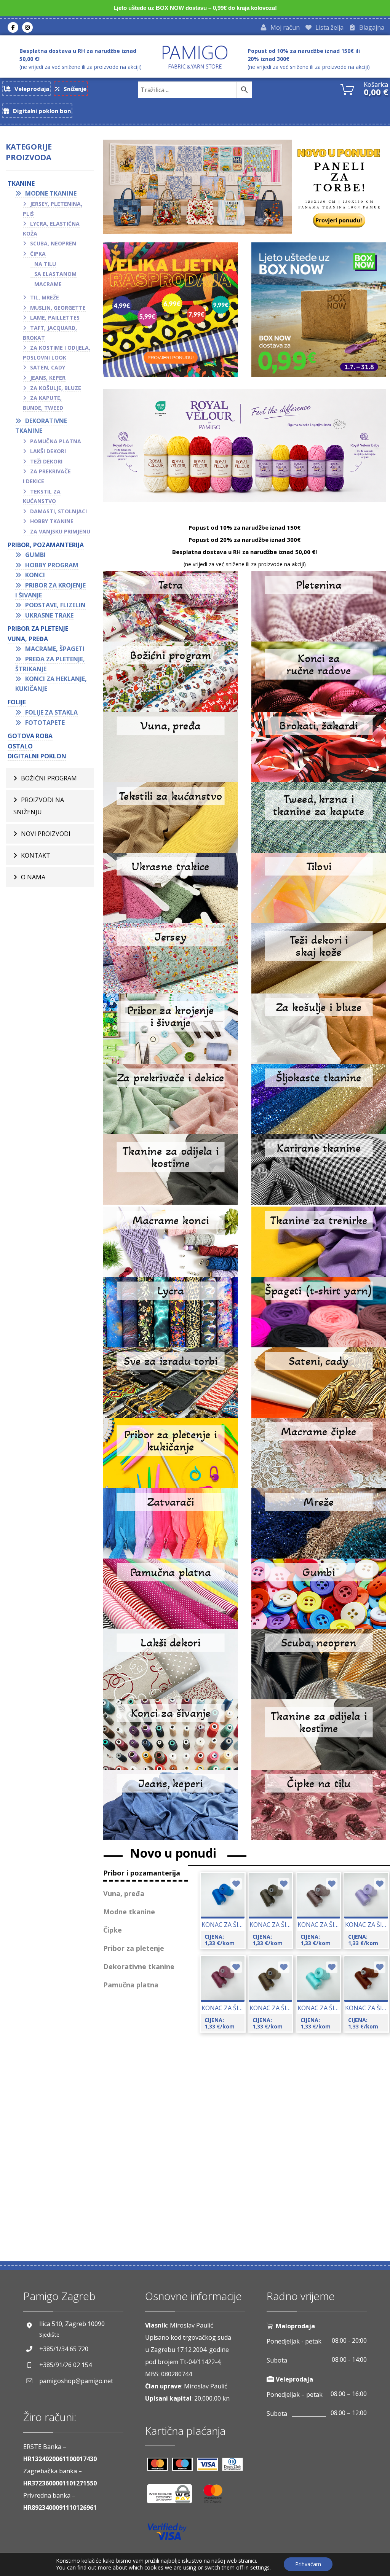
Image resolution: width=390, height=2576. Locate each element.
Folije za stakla (51, 712)
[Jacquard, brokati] (319, 747)
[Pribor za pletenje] (171, 1453)
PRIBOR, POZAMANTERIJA (46, 545)
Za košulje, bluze (56, 388)
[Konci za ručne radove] (319, 677)
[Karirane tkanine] (319, 1169)
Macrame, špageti (55, 649)
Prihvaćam (308, 2564)
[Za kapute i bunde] (319, 818)
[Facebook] (13, 27)
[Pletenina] (319, 606)
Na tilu (45, 264)
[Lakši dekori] (171, 1664)
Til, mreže (45, 297)
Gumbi (35, 555)
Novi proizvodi (46, 834)
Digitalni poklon (37, 756)
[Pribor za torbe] (171, 1383)
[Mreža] (319, 1523)
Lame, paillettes (55, 318)
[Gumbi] (319, 1594)
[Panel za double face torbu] (245, 187)
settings (260, 2568)
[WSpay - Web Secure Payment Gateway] (173, 2497)
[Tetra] (171, 606)
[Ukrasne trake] (171, 888)
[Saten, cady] (319, 1383)
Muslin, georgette (58, 308)
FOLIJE (17, 702)
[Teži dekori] (319, 958)
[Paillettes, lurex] (319, 1099)
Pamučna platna (56, 441)
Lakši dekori (48, 451)
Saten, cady (48, 367)
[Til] (319, 888)
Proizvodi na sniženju (39, 806)
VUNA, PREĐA (28, 639)
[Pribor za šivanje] (171, 1029)
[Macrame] (171, 1242)
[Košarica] (347, 89)
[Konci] (171, 1735)
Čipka (38, 254)
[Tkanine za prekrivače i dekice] (171, 1099)
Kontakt (36, 855)
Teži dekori (46, 461)
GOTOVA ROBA (30, 736)
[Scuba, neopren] (319, 1664)
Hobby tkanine (52, 521)
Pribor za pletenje (38, 629)
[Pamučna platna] (171, 1594)
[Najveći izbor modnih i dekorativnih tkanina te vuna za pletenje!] (195, 57)
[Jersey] (171, 958)
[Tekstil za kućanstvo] (171, 818)
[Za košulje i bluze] (319, 1029)
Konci (35, 575)
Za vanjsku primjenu (60, 531)
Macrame (48, 284)
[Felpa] (319, 1242)
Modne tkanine (51, 193)
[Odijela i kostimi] (171, 1169)
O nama (33, 877)
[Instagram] (27, 27)
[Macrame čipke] (319, 1453)
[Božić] (171, 677)
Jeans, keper (48, 378)
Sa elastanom (55, 274)
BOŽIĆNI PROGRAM (49, 778)
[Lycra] (171, 1312)
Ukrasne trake (49, 615)
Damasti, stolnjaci (58, 511)
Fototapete (45, 723)
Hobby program (52, 565)
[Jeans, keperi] (171, 1805)
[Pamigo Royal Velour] (245, 446)
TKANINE (21, 183)
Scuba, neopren (53, 243)
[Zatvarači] (171, 1523)
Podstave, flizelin (55, 605)
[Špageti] (319, 1312)
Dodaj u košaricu (235, 1917)
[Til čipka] (319, 1805)
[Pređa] (171, 747)
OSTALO (20, 746)
